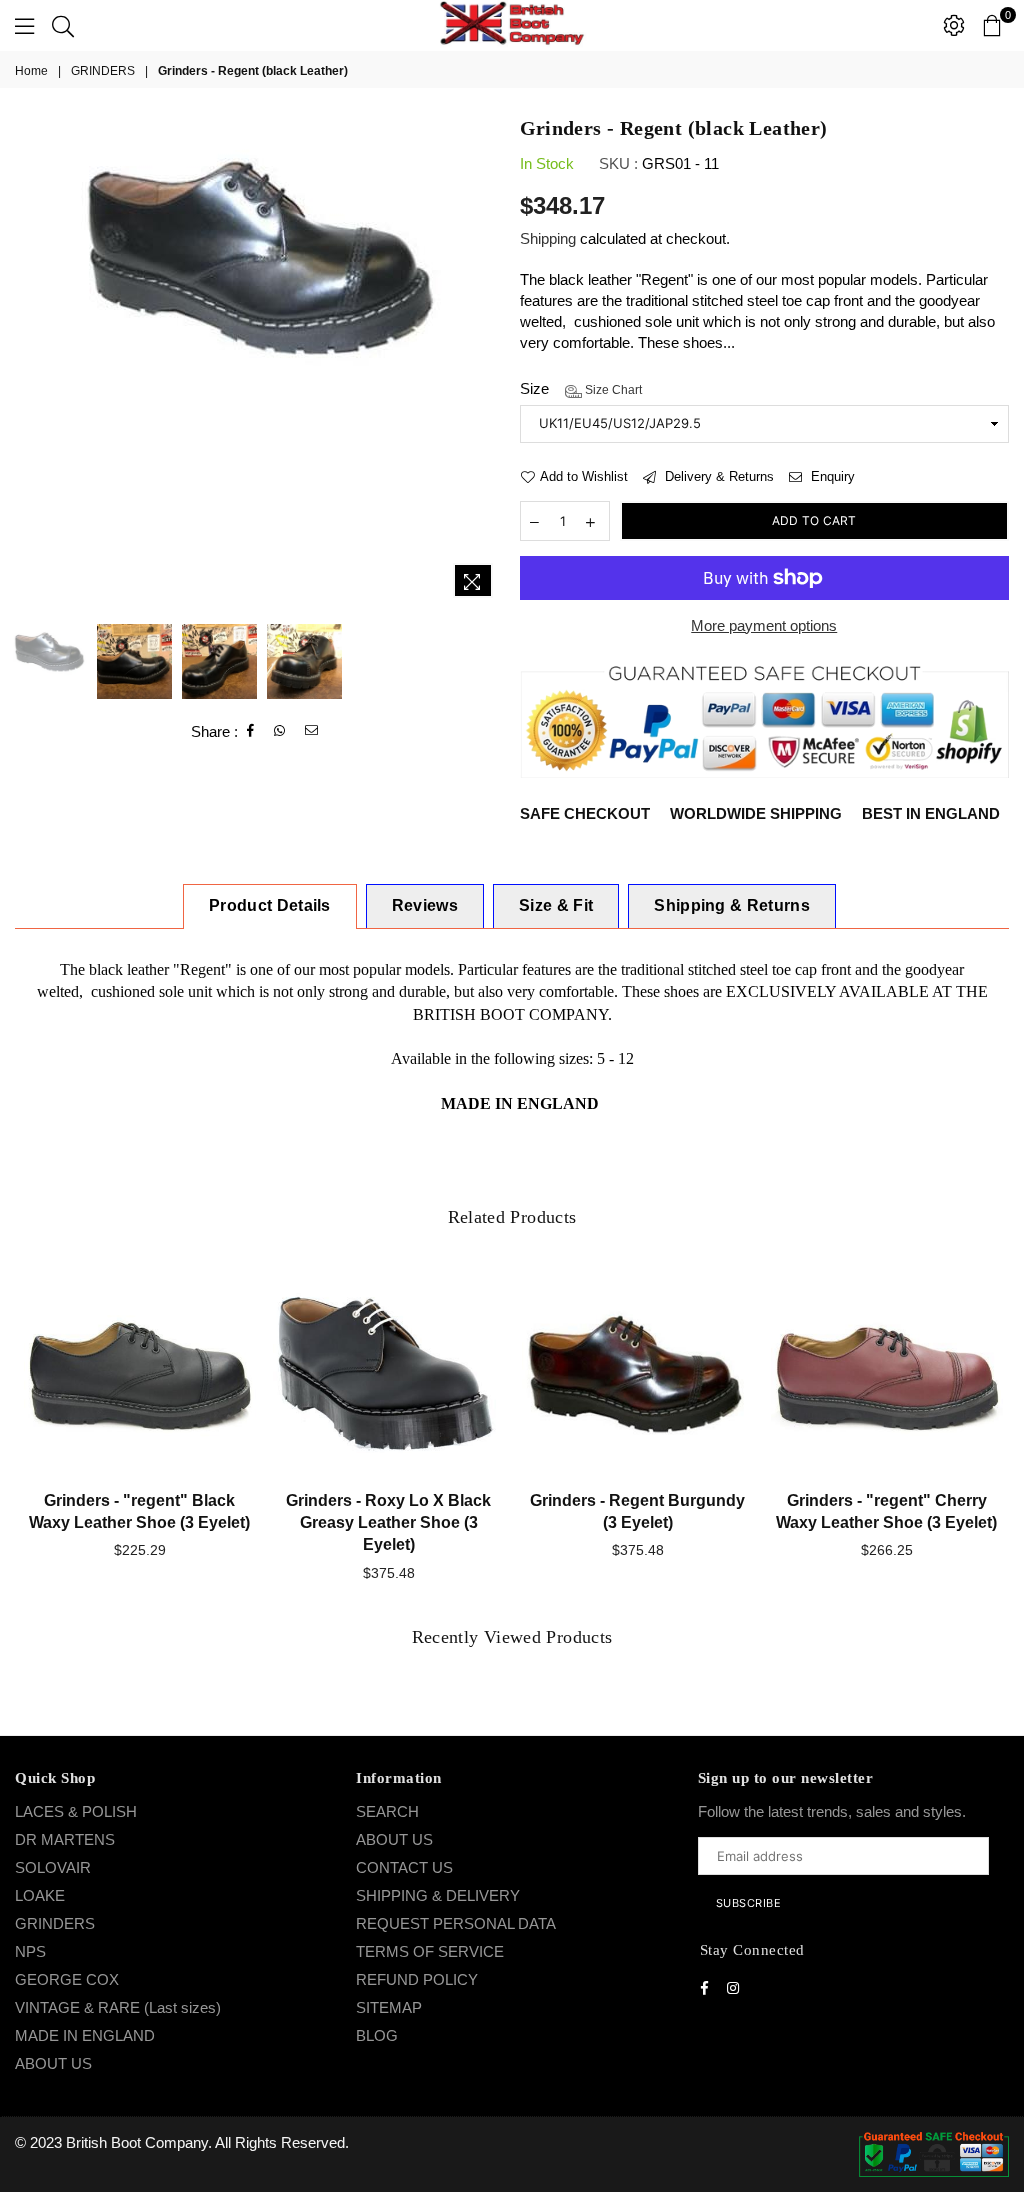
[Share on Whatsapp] (280, 731)
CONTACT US (404, 1867)
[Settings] (954, 25)
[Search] (63, 25)
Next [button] (487, 363)
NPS (30, 1951)
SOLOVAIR (53, 1867)
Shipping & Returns (732, 905)
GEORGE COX (67, 1979)
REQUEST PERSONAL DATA (456, 1923)
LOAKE (40, 1895)
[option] (260, 248)
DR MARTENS (65, 1839)
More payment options (764, 625)
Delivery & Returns (717, 476)
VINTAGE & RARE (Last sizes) (118, 2007)
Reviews (425, 905)
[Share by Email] (312, 731)
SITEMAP (389, 2007)
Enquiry (831, 476)
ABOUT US (53, 2063)
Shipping (548, 238)
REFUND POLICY (417, 1979)
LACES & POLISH (76, 1811)
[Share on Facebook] (251, 731)
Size (581, 388)
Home (31, 71)
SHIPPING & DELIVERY (438, 1895)
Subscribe (749, 1903)
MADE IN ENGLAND (85, 2035)
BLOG (377, 2035)
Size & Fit (556, 905)
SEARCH (387, 1811)
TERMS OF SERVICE (430, 1951)
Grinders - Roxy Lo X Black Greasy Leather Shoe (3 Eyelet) (388, 1523)
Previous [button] (32, 363)
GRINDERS (103, 71)
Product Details (270, 905)
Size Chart (612, 390)
